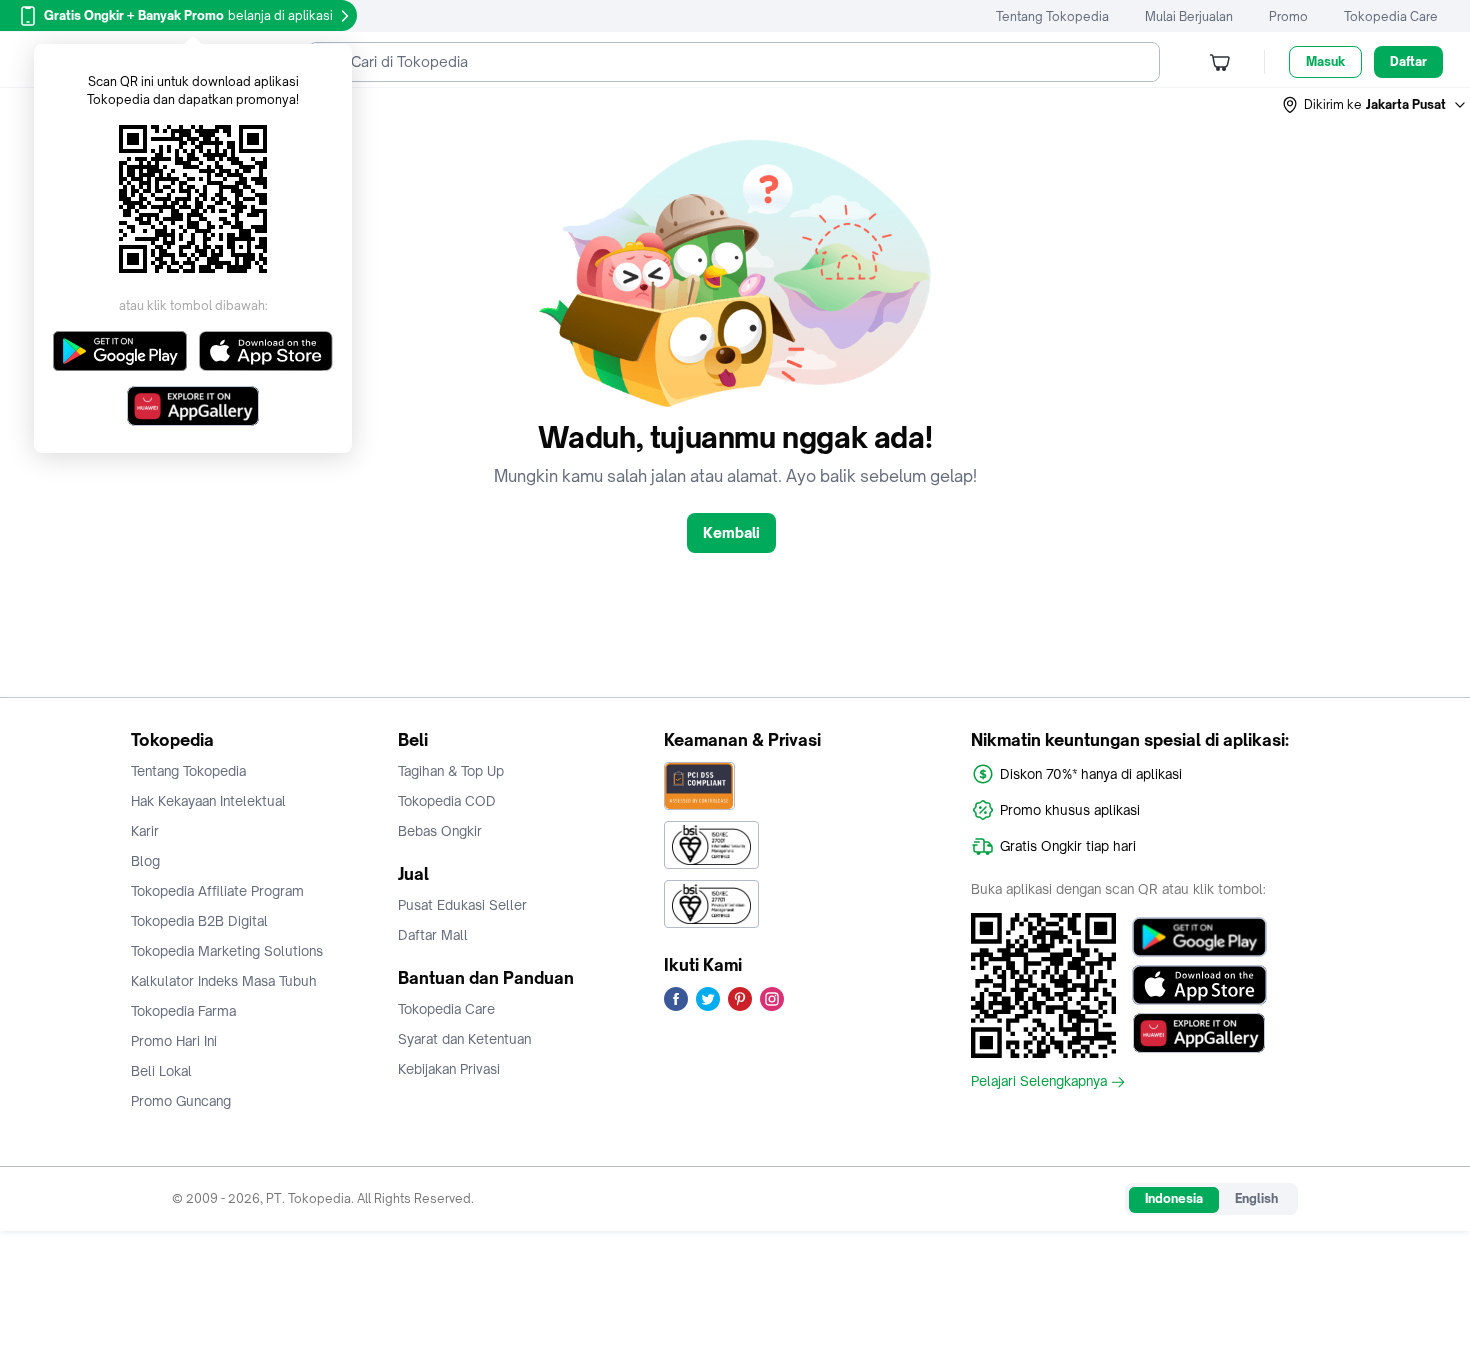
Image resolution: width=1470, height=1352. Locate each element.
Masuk (1325, 61)
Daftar (1408, 61)
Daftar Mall (433, 935)
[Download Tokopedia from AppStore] (1199, 985)
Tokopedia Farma (183, 1011)
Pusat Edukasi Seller (462, 905)
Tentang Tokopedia (1052, 16)
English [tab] (1256, 1198)
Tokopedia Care (1391, 16)
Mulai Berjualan (1189, 16)
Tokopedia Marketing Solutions (227, 951)
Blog (145, 861)
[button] (1375, 105)
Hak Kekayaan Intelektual (208, 801)
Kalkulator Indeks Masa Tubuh (224, 981)
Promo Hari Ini (174, 1041)
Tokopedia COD (447, 801)
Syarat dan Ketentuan (464, 1039)
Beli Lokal (161, 1071)
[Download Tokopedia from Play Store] (1199, 937)
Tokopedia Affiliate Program (217, 891)
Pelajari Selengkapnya (1039, 1082)
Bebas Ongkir (440, 831)
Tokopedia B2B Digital (199, 921)
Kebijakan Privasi (449, 1069)
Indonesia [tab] (1174, 1198)
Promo (1288, 16)
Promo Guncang (181, 1101)
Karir (145, 831)
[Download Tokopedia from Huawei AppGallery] (1199, 1033)
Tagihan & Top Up (451, 771)
